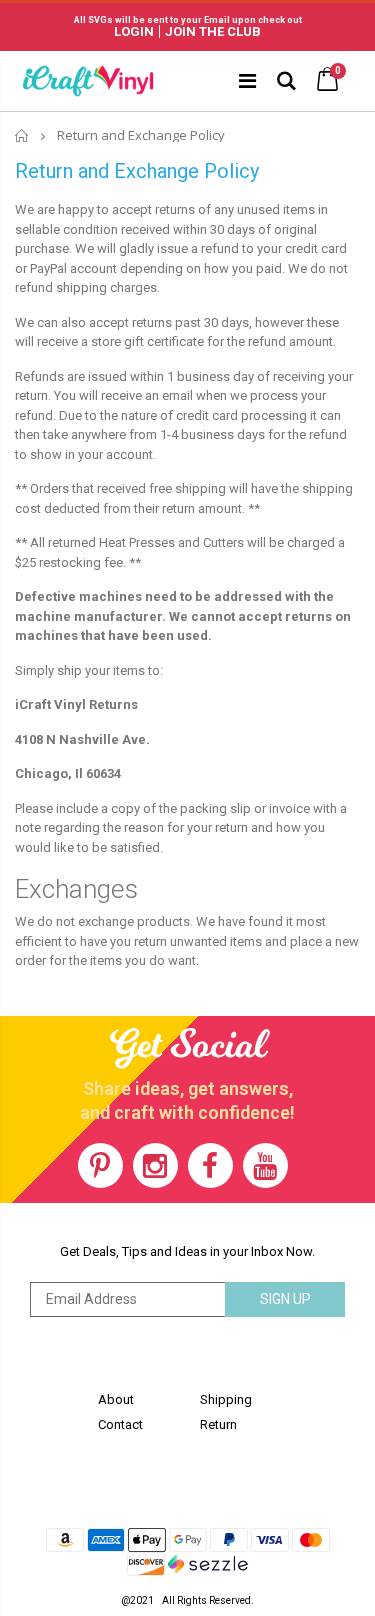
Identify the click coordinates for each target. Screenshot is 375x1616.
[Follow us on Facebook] (210, 1165)
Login (134, 31)
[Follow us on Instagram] (155, 1165)
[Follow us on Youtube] (265, 1165)
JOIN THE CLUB (213, 31)
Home (22, 135)
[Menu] (247, 81)
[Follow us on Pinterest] (100, 1165)
